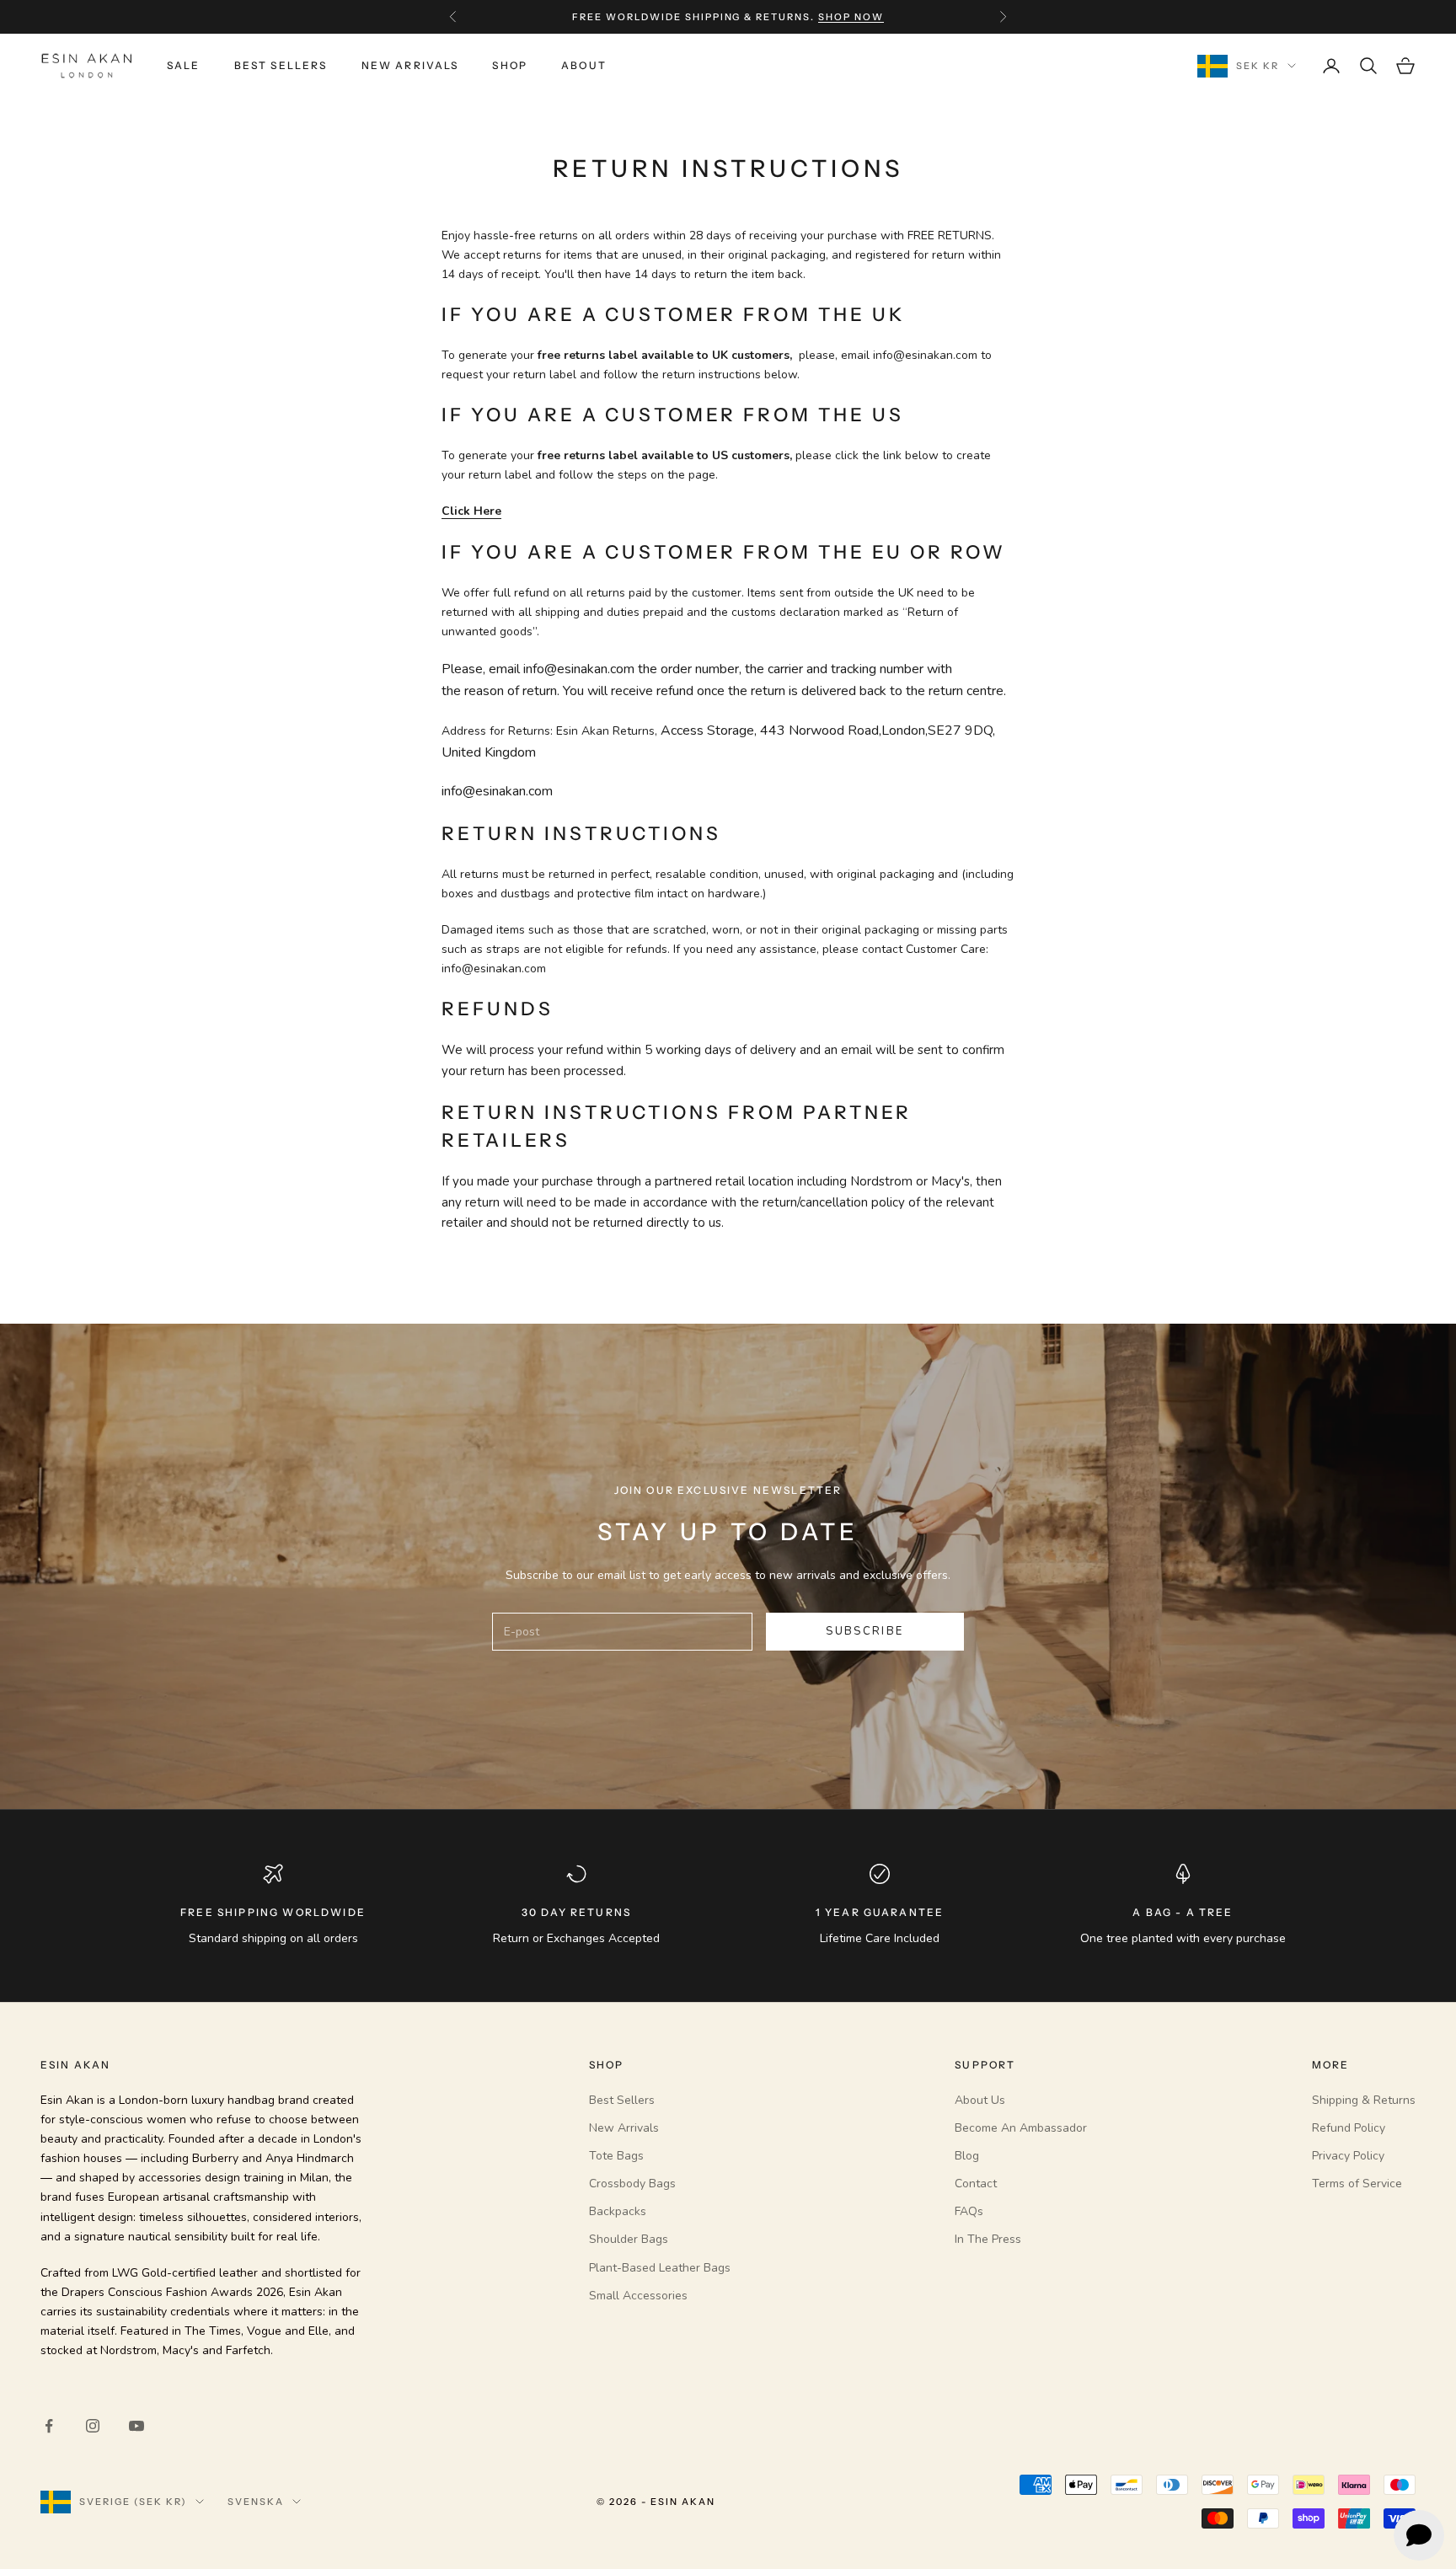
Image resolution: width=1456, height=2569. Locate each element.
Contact (976, 2184)
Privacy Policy (1348, 2156)
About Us (980, 2100)
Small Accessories (638, 2296)
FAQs (969, 2211)
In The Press (988, 2239)
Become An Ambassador (1021, 2128)
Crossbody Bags (632, 2184)
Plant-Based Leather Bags (660, 2268)
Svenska (256, 2502)
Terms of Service (1357, 2184)
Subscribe (864, 1631)
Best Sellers (281, 65)
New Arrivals (410, 65)
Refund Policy (1349, 2128)
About (584, 65)
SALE (184, 65)
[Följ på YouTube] (136, 2426)
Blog (967, 2156)
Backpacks (618, 2211)
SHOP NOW (851, 17)
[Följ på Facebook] (49, 2426)
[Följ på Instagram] (93, 2426)
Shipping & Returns (1364, 2100)
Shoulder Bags (629, 2239)
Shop (510, 65)
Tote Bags (616, 2156)
